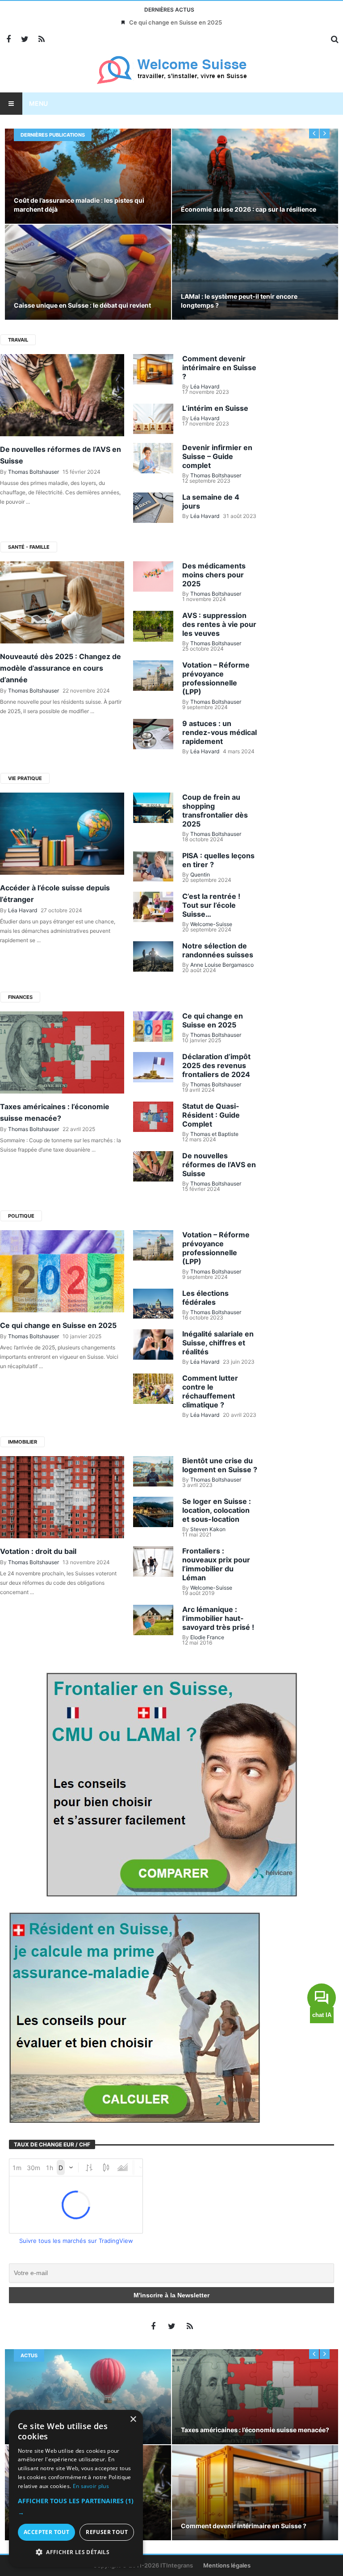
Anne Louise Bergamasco (222, 965)
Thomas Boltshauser (33, 472)
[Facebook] (8, 40)
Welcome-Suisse (211, 924)
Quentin (200, 875)
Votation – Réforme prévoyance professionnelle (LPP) (216, 678)
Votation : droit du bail (38, 1551)
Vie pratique (25, 778)
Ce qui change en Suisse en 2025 (176, 22)
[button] (76, 2507)
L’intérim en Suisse (215, 408)
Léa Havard (205, 386)
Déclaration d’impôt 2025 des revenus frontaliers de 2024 (216, 1065)
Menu (38, 103)
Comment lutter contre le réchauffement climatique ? (210, 1391)
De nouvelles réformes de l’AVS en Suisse (219, 1165)
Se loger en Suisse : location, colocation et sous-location (217, 1510)
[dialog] (76, 2488)
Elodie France (207, 1637)
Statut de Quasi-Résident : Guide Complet (211, 1115)
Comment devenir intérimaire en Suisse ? (219, 367)
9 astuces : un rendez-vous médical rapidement (220, 732)
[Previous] (314, 134)
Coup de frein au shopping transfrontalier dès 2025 (215, 810)
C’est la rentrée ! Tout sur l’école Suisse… (211, 905)
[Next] (325, 134)
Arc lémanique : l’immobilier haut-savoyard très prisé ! (218, 1618)
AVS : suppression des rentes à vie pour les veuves (219, 624)
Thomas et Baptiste (214, 1134)
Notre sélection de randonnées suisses (218, 950)
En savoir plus (91, 2486)
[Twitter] (25, 40)
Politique (21, 1216)
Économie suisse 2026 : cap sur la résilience (249, 209)
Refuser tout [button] (107, 2532)
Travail (18, 340)
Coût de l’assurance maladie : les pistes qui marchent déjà (79, 205)
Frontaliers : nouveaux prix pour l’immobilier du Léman (216, 1564)
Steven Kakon (208, 1529)
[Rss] (41, 40)
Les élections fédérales (205, 1298)
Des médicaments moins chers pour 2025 (214, 575)
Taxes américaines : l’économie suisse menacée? (255, 2430)
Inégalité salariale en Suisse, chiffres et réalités (218, 1343)
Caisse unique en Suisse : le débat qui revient (82, 305)
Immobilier (23, 1442)
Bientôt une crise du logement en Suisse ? (220, 1465)
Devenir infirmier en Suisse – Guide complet (217, 456)
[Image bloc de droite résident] (134, 2017)
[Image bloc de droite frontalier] (171, 1784)
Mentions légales (227, 2565)
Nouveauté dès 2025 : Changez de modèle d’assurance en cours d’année (61, 668)
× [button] (133, 2419)
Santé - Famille (29, 547)
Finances (20, 997)
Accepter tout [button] (46, 2532)
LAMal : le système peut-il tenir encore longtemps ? (239, 301)
